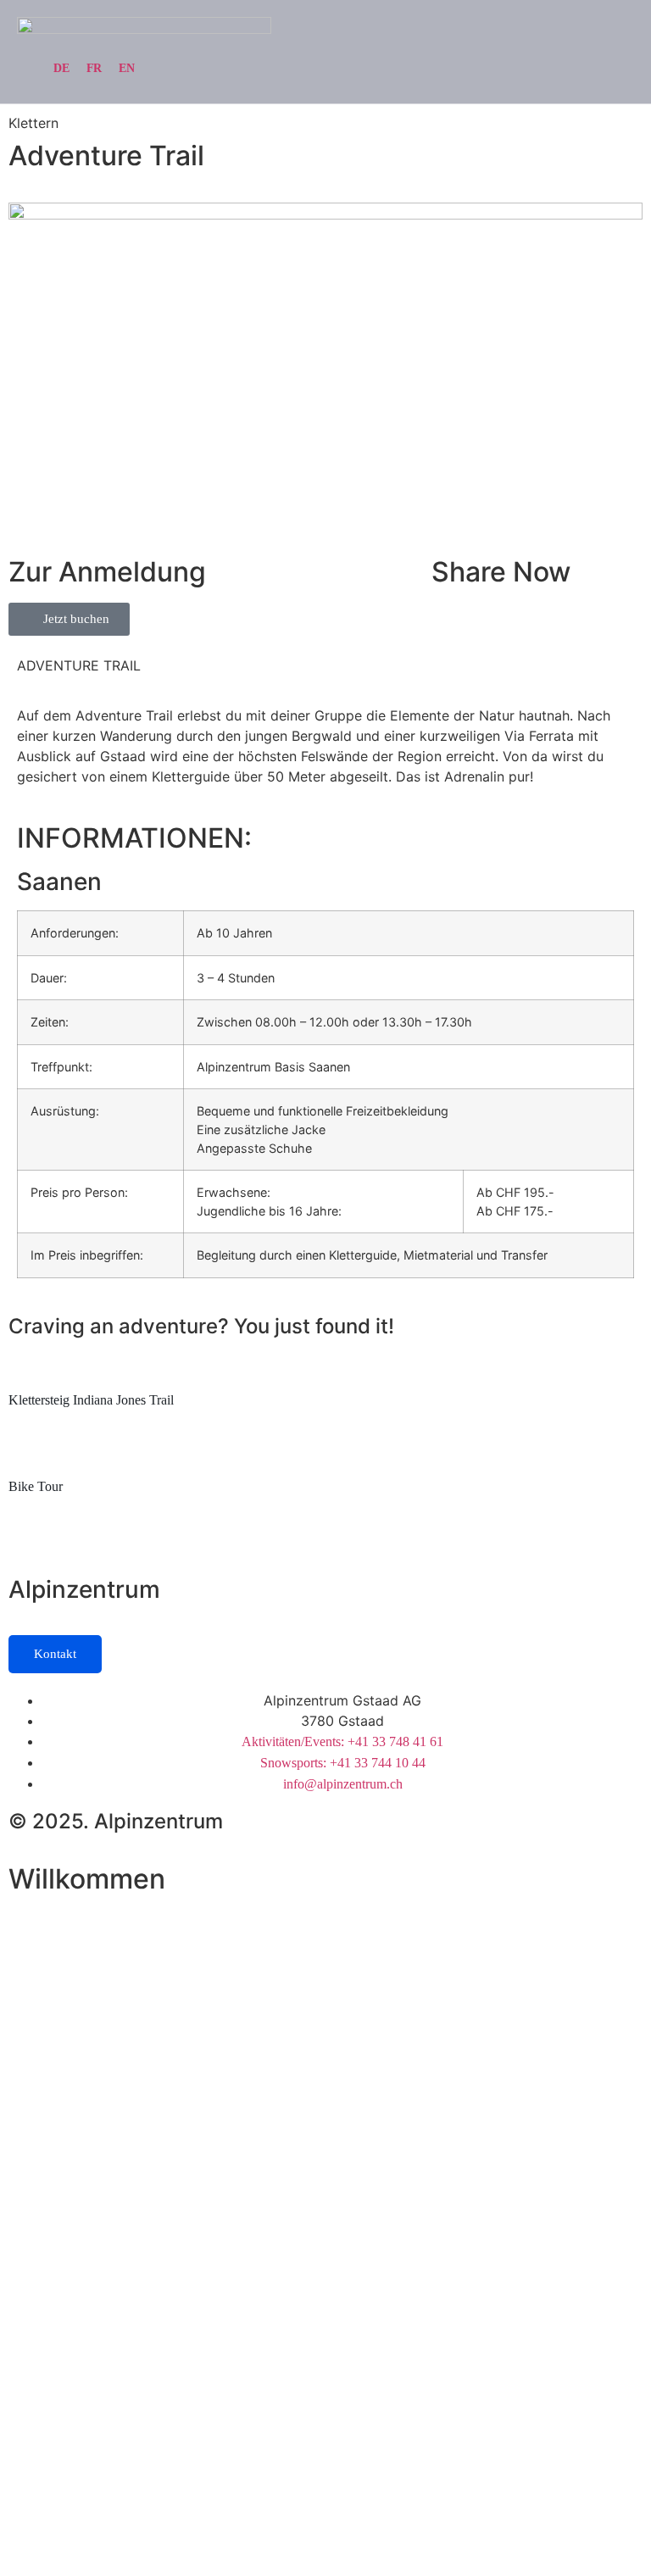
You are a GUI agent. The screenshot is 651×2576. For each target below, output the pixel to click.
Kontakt (55, 1654)
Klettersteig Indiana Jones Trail (91, 1400)
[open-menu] (624, 33)
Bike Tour (36, 1486)
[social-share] (537, 596)
